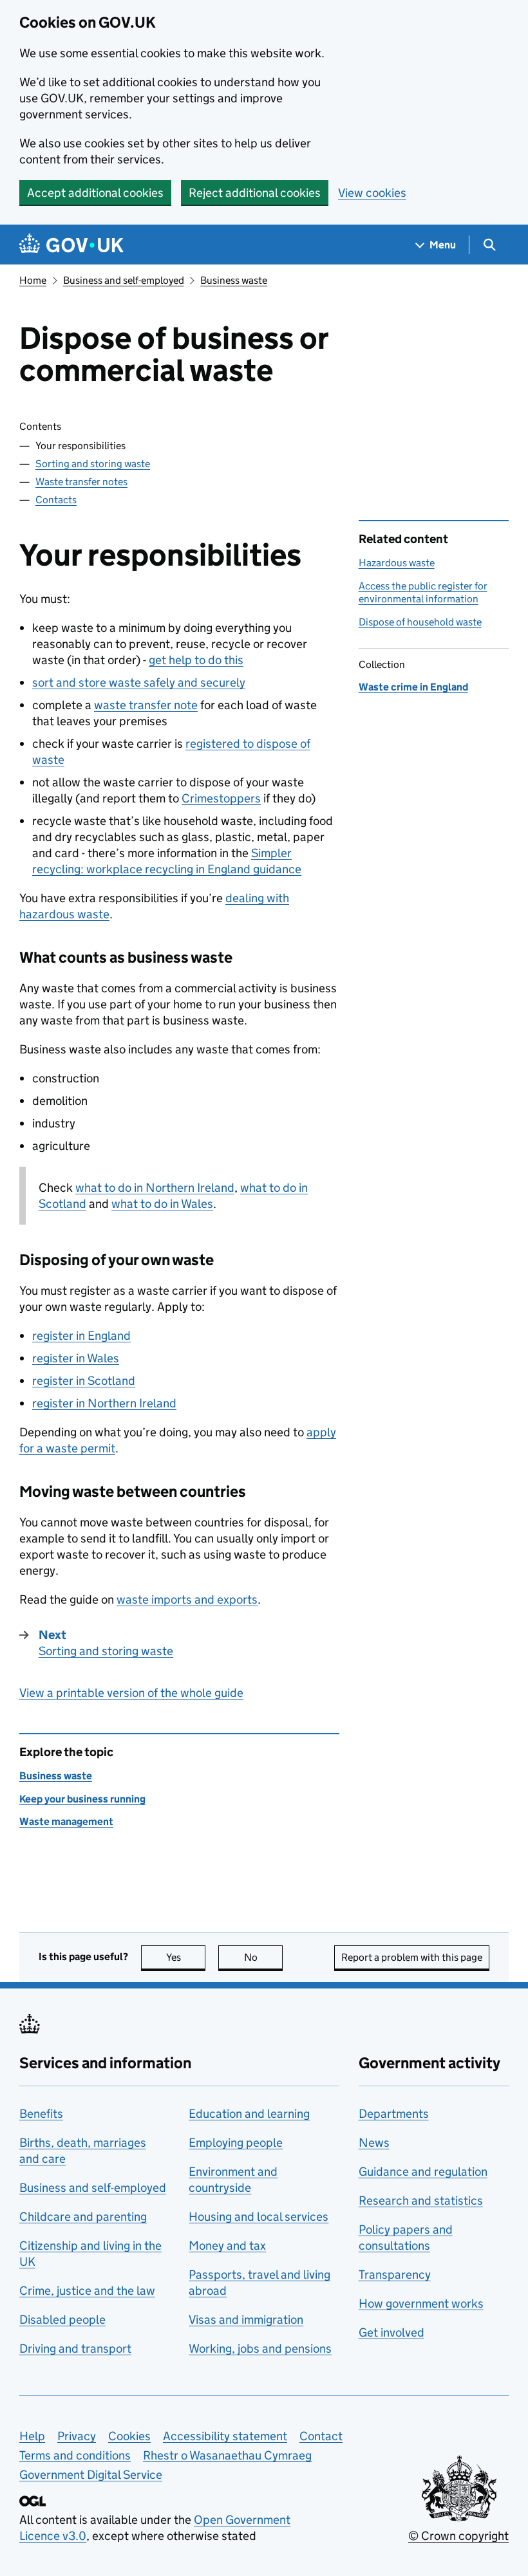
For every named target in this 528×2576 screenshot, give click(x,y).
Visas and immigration (246, 2320)
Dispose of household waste (420, 622)
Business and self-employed (124, 280)
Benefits (41, 2114)
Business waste (234, 280)
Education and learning (249, 2114)
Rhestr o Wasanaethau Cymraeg (227, 2455)
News (374, 2143)
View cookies (372, 193)
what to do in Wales (162, 1204)
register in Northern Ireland (104, 1403)
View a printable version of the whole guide (131, 1693)
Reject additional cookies (255, 193)
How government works (421, 2303)
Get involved (391, 2332)
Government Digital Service (91, 2475)
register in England (81, 1336)
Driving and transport (75, 2349)
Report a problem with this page (412, 1957)
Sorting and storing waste (93, 464)
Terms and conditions (75, 2455)
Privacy (77, 2436)
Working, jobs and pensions (260, 2349)
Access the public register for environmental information (423, 592)
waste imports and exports (187, 1599)
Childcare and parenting (83, 2217)
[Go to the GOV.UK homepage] (71, 245)
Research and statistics (421, 2201)
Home (33, 280)
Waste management (66, 1821)
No (263, 1957)
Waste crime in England (413, 687)
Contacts (56, 500)
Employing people (236, 2143)
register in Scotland (84, 1381)
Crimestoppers (221, 798)
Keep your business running (82, 1799)
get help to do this (196, 660)
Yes (186, 1957)
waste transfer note (146, 705)
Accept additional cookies (95, 193)
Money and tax (227, 2246)
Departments (394, 2114)
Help (32, 2436)
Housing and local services (259, 2217)
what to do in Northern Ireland (155, 1188)
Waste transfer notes (81, 482)
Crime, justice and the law (87, 2291)
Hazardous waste (397, 563)
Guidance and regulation (423, 2172)
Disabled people (62, 2320)
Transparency (395, 2275)
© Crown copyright (458, 2536)
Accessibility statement (225, 2436)
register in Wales (76, 1358)
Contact (321, 2436)
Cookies (129, 2436)
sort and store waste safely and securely (139, 682)
